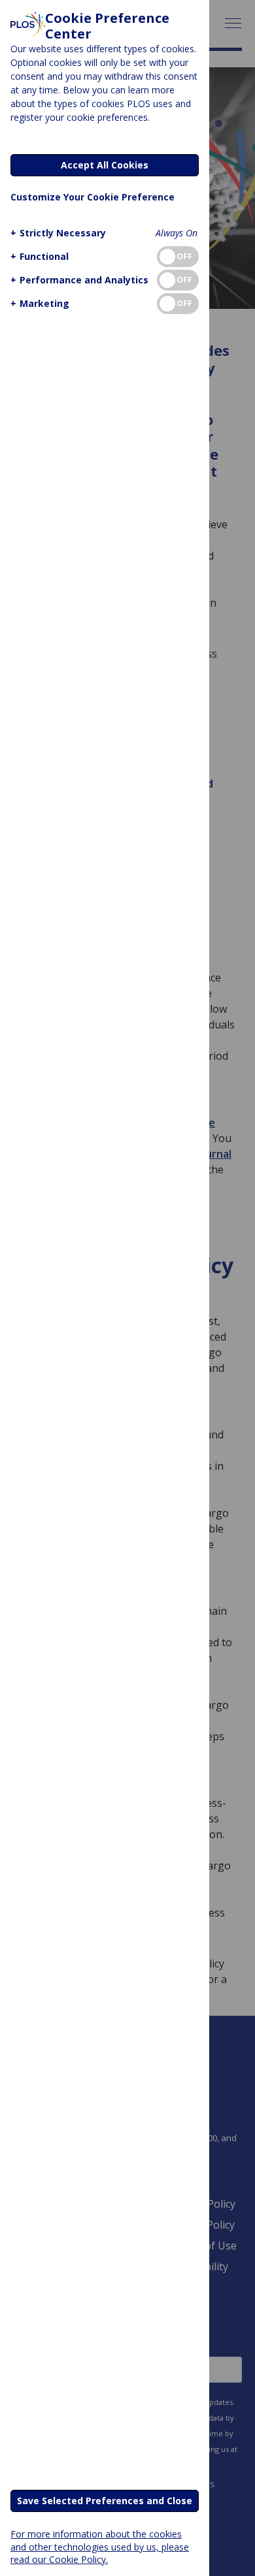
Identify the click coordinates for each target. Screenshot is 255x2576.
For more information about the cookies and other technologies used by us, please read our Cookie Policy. (100, 2546)
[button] (58, 233)
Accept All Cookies (105, 165)
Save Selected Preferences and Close (105, 2501)
